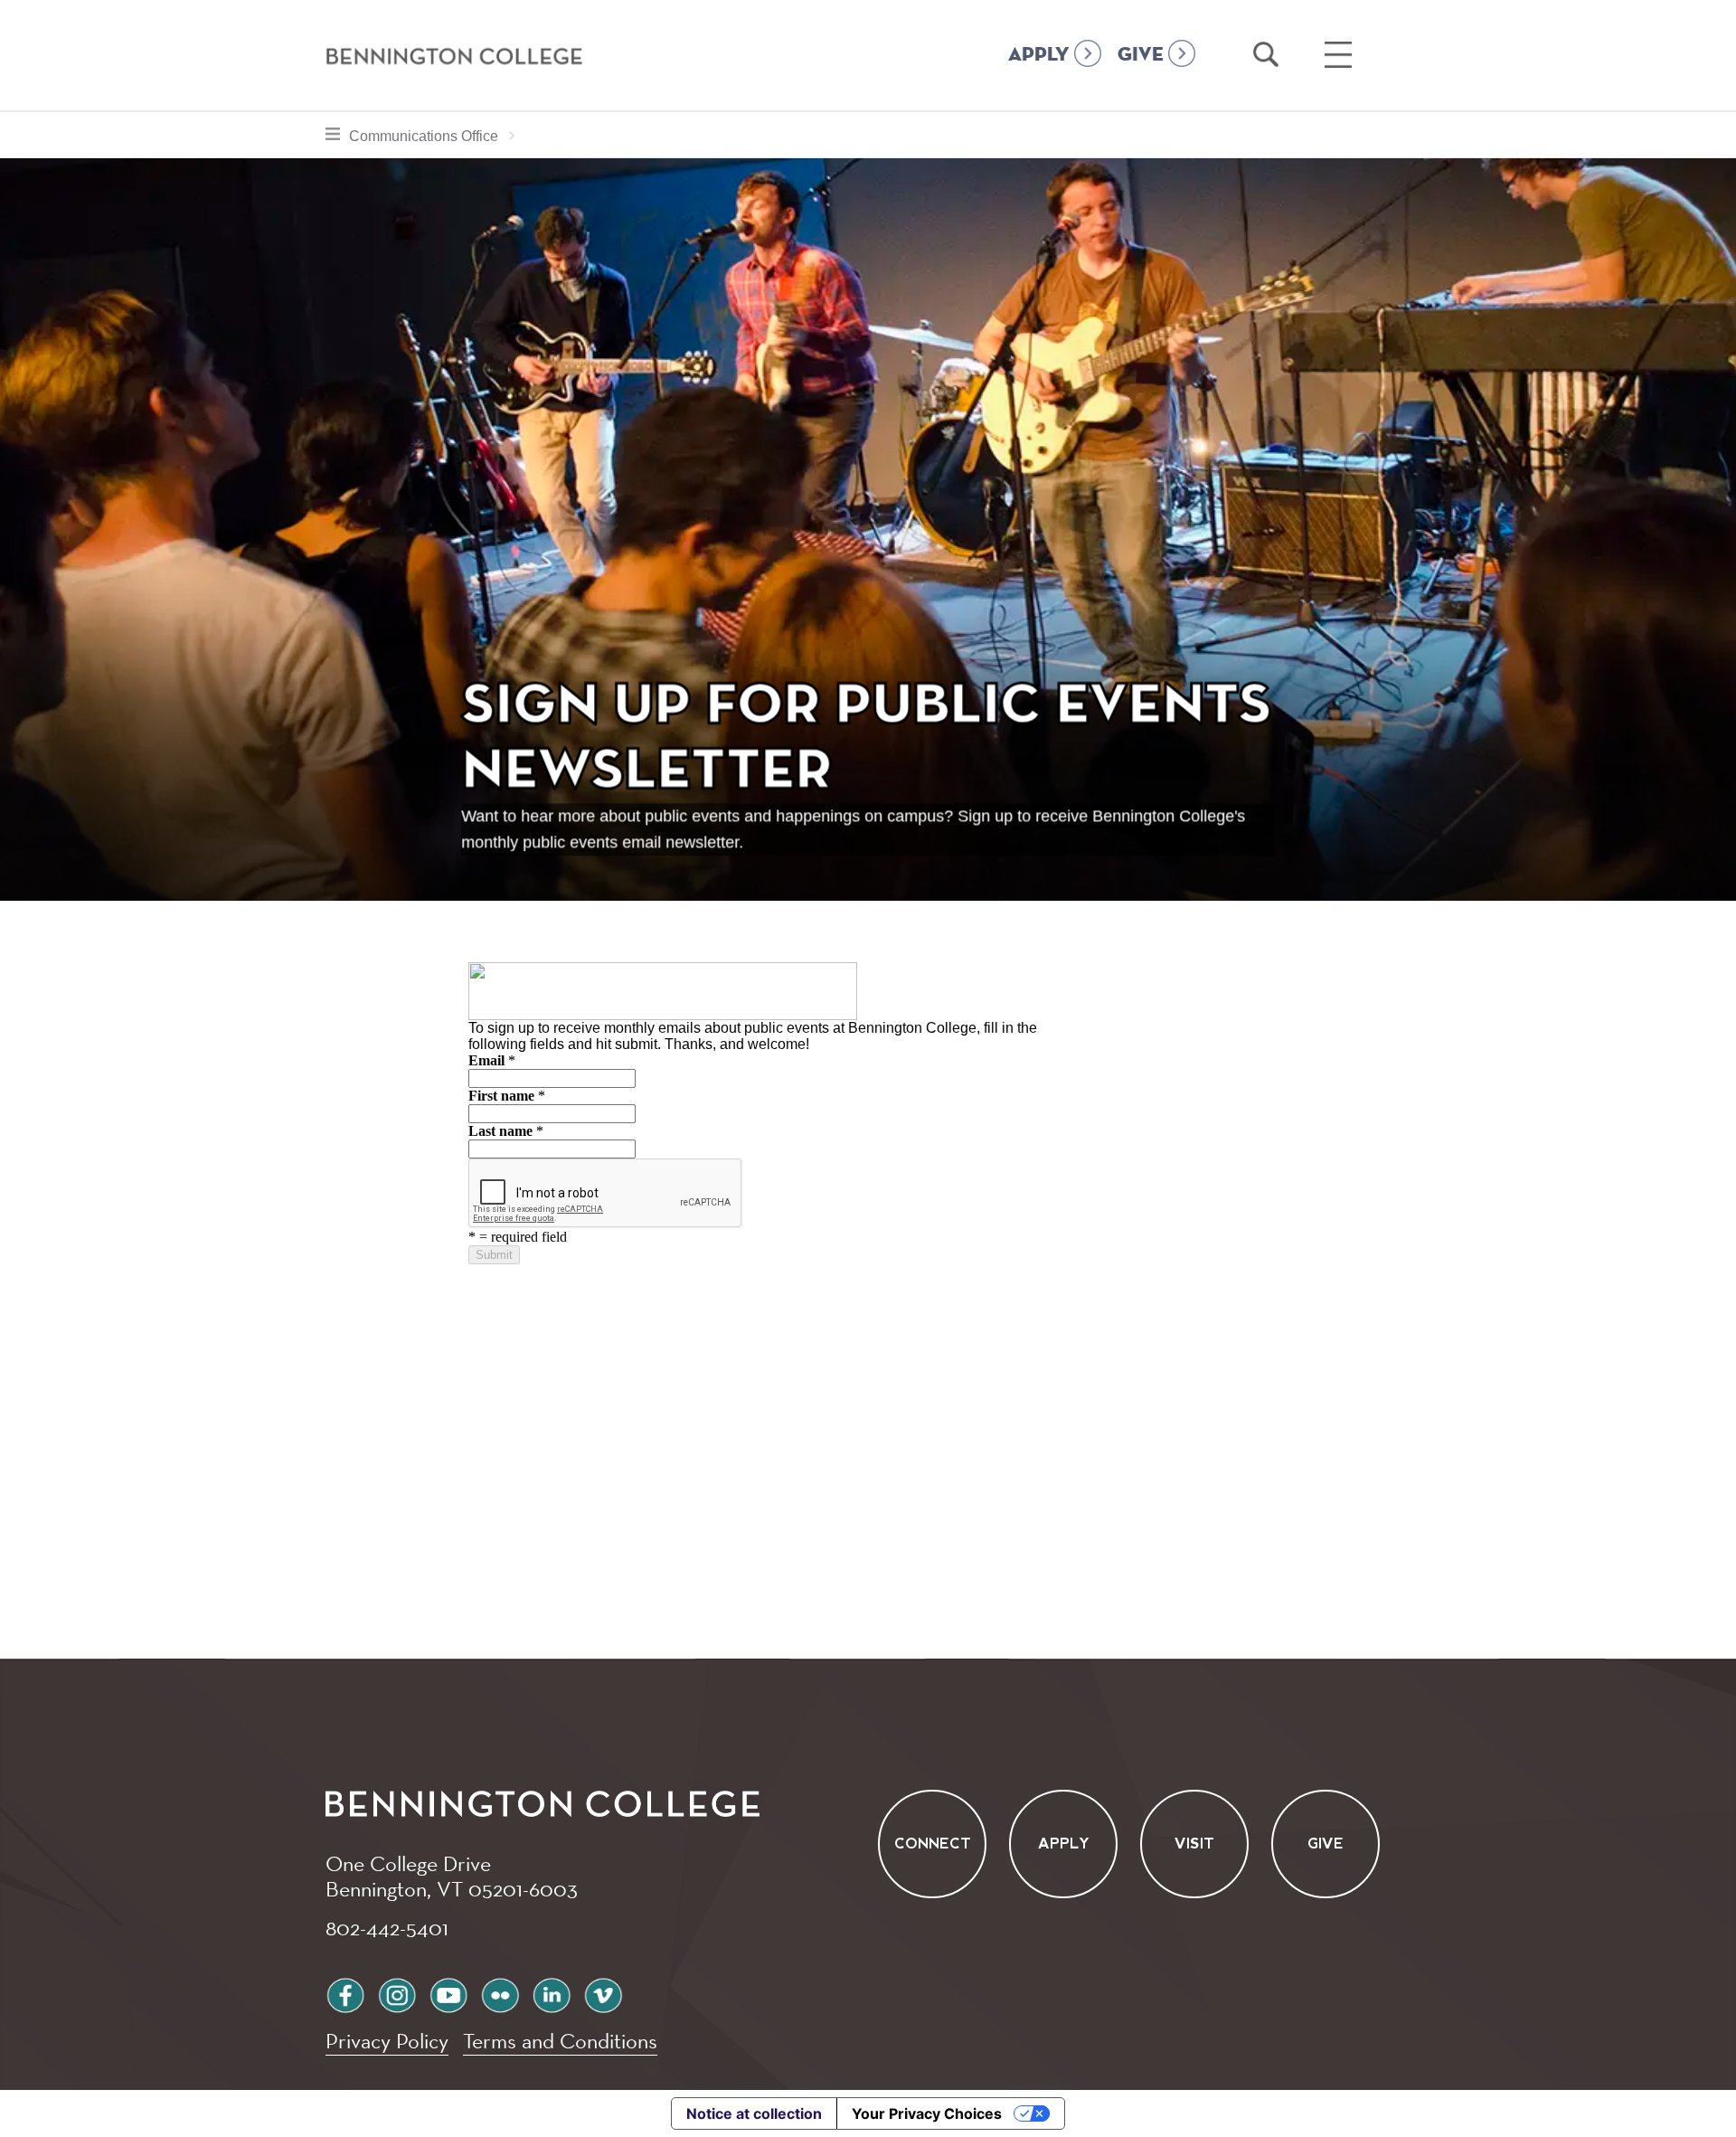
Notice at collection (754, 2113)
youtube (448, 1993)
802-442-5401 (387, 1927)
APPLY (1039, 55)
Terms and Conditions (560, 2041)
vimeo (603, 1993)
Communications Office (437, 136)
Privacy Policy (387, 2041)
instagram (397, 1993)
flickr (500, 1993)
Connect (933, 1844)
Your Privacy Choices (927, 2113)
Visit (1194, 1844)
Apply (1064, 1844)
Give (1326, 1844)
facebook (345, 1993)
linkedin (552, 1993)
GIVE (1141, 55)
